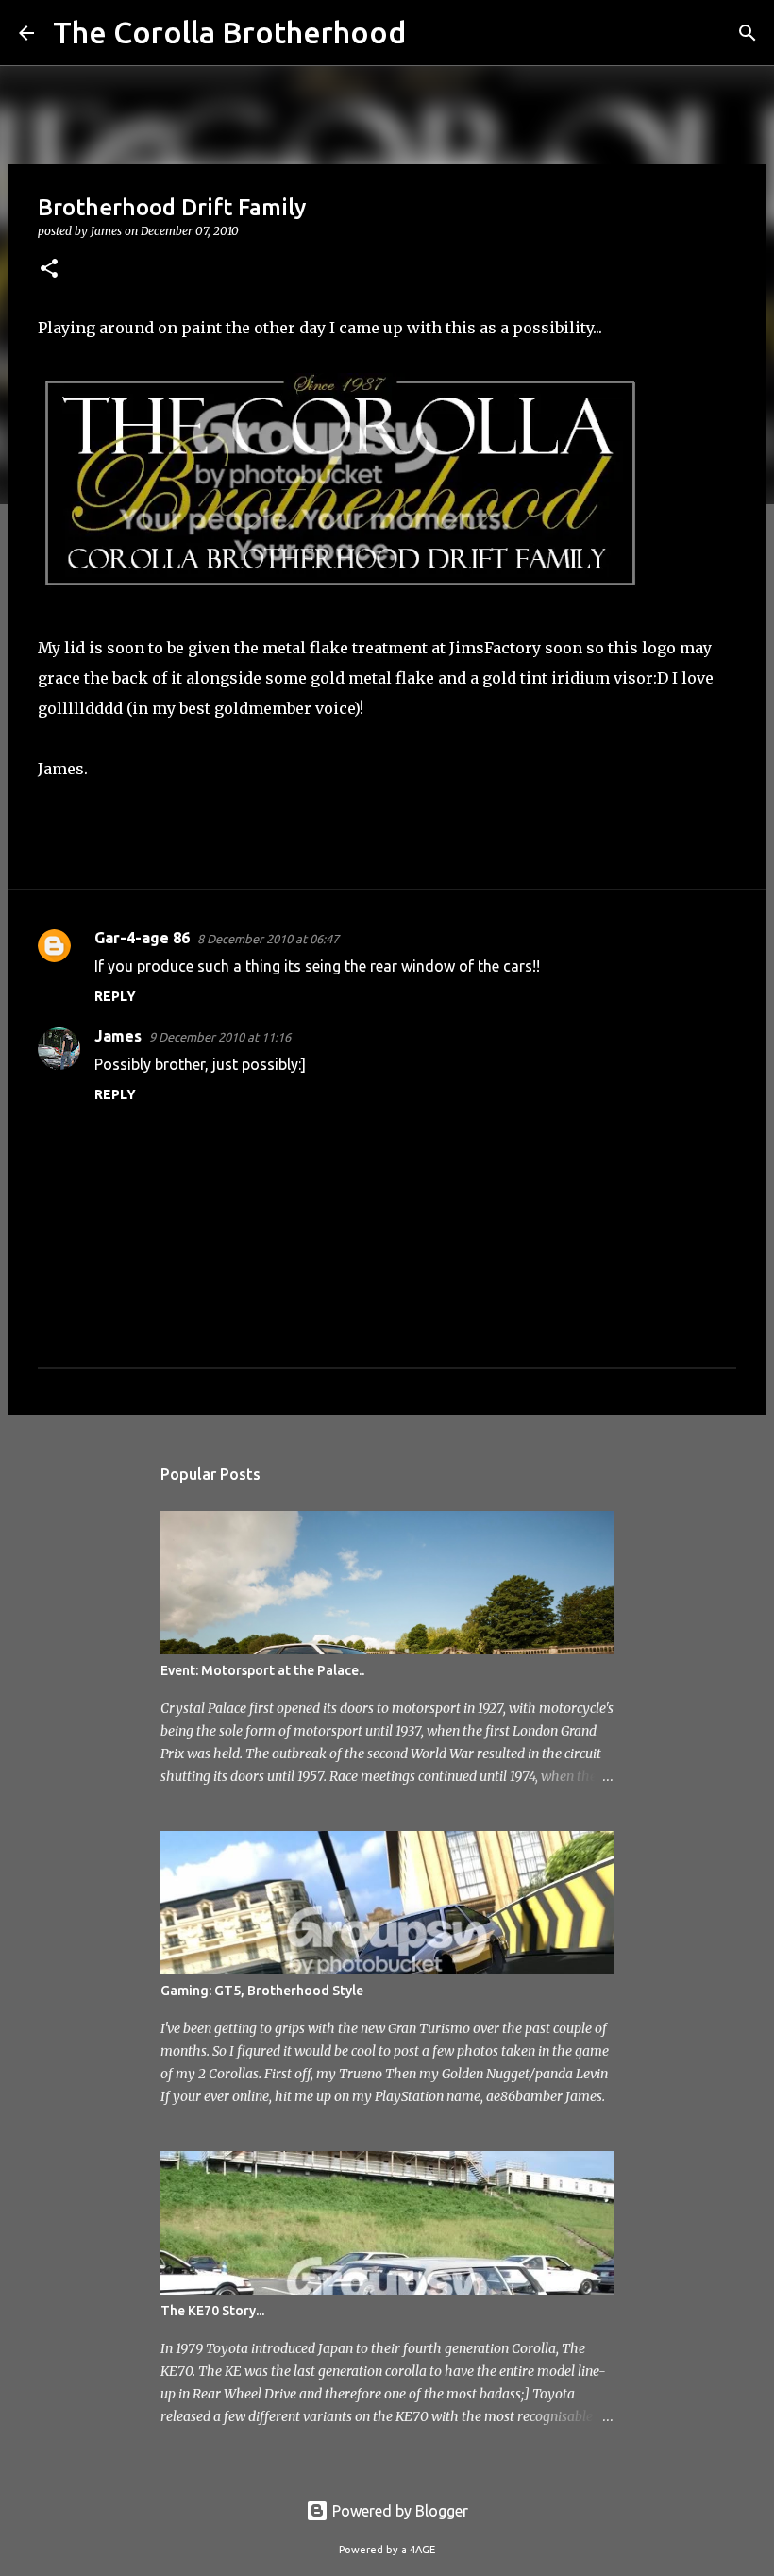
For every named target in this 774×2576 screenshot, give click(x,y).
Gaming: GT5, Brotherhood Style (262, 1991)
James (118, 1036)
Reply (115, 996)
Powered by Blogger (398, 2511)
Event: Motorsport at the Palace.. (262, 1670)
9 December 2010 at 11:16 (220, 1037)
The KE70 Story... (212, 2311)
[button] (49, 270)
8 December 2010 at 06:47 (268, 939)
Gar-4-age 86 (142, 938)
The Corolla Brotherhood (229, 32)
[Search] (432, 33)
